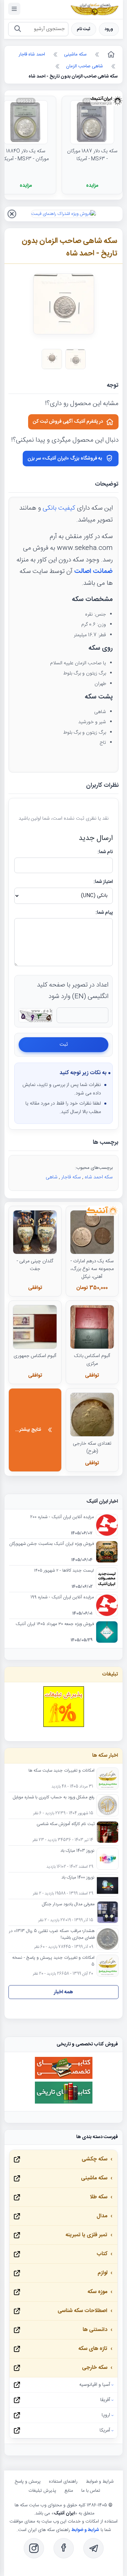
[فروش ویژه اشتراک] (63, 214)
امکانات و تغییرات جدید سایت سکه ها (61, 1771)
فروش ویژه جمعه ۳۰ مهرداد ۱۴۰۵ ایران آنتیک (55, 1624)
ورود (109, 29)
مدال (102, 2216)
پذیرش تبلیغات (42, 2491)
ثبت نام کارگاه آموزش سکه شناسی (66, 1824)
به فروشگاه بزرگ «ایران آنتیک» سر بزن (65, 459)
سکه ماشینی (94, 2178)
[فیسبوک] (64, 2548)
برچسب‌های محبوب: (94, 1168)
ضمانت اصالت (93, 572)
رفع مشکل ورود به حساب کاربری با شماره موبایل (54, 1798)
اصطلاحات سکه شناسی (82, 2311)
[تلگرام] (93, 2548)
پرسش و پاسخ (28, 2482)
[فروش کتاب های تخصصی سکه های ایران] (64, 2078)
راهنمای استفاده (63, 2482)
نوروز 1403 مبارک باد (77, 1851)
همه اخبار (63, 1992)
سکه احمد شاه (99, 1177)
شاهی (52, 1177)
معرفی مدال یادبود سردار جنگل (68, 1905)
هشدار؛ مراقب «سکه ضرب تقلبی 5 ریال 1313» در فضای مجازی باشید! (52, 1935)
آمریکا (105, 2430)
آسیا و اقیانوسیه (95, 2385)
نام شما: (105, 852)
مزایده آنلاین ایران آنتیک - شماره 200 (62, 1517)
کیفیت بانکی (59, 508)
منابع (69, 2491)
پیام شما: (104, 913)
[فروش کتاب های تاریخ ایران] (64, 2103)
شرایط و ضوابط (100, 2482)
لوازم (102, 2273)
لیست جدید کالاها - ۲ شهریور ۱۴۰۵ (64, 1571)
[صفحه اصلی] (110, 54)
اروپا (106, 2415)
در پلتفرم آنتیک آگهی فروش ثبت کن (68, 422)
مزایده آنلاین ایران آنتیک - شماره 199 (62, 1598)
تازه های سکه (93, 2349)
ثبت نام (84, 29)
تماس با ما (91, 2491)
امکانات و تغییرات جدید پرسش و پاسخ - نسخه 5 (53, 1961)
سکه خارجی (95, 2368)
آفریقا (105, 2400)
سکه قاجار (71, 1177)
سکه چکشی (94, 2159)
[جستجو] (17, 29)
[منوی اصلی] (14, 9)
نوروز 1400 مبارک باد (78, 1878)
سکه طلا (99, 2197)
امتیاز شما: (103, 882)
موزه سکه (97, 2292)
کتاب (102, 2254)
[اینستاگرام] (34, 2548)
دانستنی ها (95, 2330)
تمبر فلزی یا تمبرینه (86, 2235)
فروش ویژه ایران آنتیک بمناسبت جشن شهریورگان (51, 1544)
